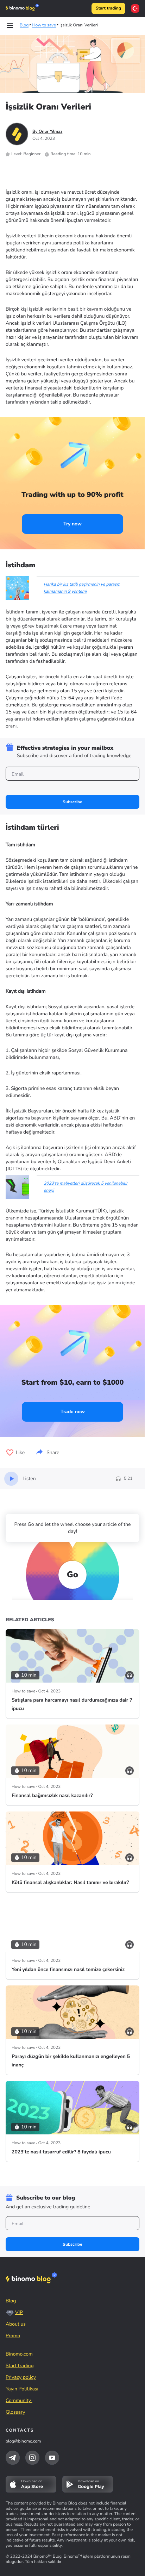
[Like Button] (10, 1453)
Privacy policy (21, 2377)
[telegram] (13, 2458)
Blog (11, 2301)
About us (16, 2324)
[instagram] (32, 2458)
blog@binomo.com (23, 2441)
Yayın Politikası (22, 2389)
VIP (19, 2312)
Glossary (15, 2412)
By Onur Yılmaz (47, 132)
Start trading (108, 8)
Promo (13, 2336)
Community (19, 2400)
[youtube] (52, 2458)
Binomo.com (19, 2354)
